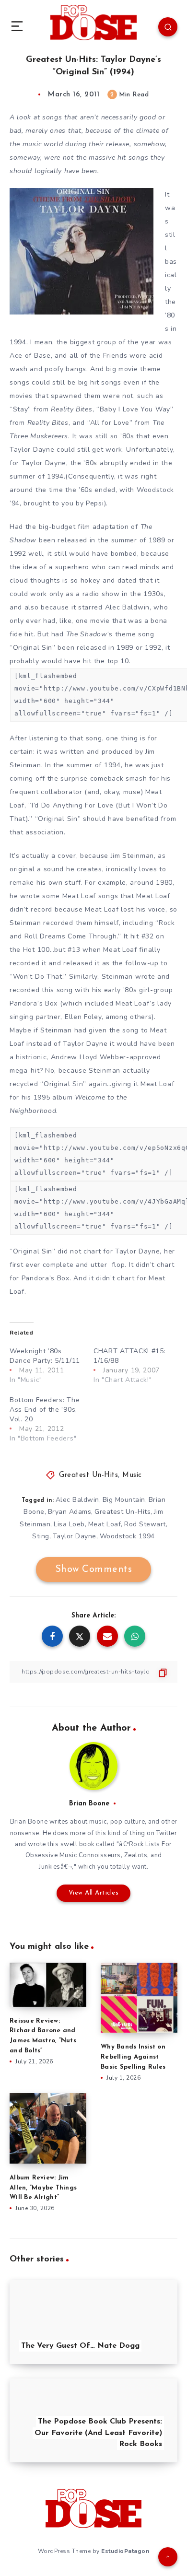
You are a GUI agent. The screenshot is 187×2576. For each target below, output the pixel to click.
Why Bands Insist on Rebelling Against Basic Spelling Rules (133, 2057)
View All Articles (94, 1893)
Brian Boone (89, 1804)
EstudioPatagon (125, 2551)
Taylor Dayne (75, 1536)
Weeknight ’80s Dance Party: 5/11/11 (45, 1356)
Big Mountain (124, 1500)
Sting (41, 1536)
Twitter (167, 1833)
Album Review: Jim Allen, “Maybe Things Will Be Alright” (43, 2188)
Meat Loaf (105, 1524)
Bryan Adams (70, 1512)
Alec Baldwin (77, 1500)
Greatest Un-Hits (88, 1475)
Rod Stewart (145, 1524)
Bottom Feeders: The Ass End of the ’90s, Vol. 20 (45, 1410)
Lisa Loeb (69, 1524)
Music (132, 1475)
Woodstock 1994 (127, 1536)
